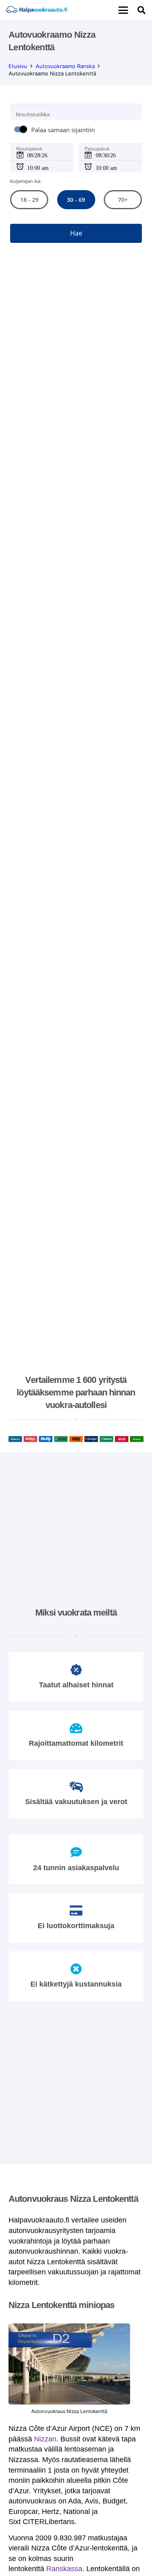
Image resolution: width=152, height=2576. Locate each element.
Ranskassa (64, 2569)
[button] (123, 10)
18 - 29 (29, 200)
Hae (76, 233)
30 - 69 (76, 200)
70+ (123, 200)
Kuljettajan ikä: (26, 181)
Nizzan (45, 2439)
